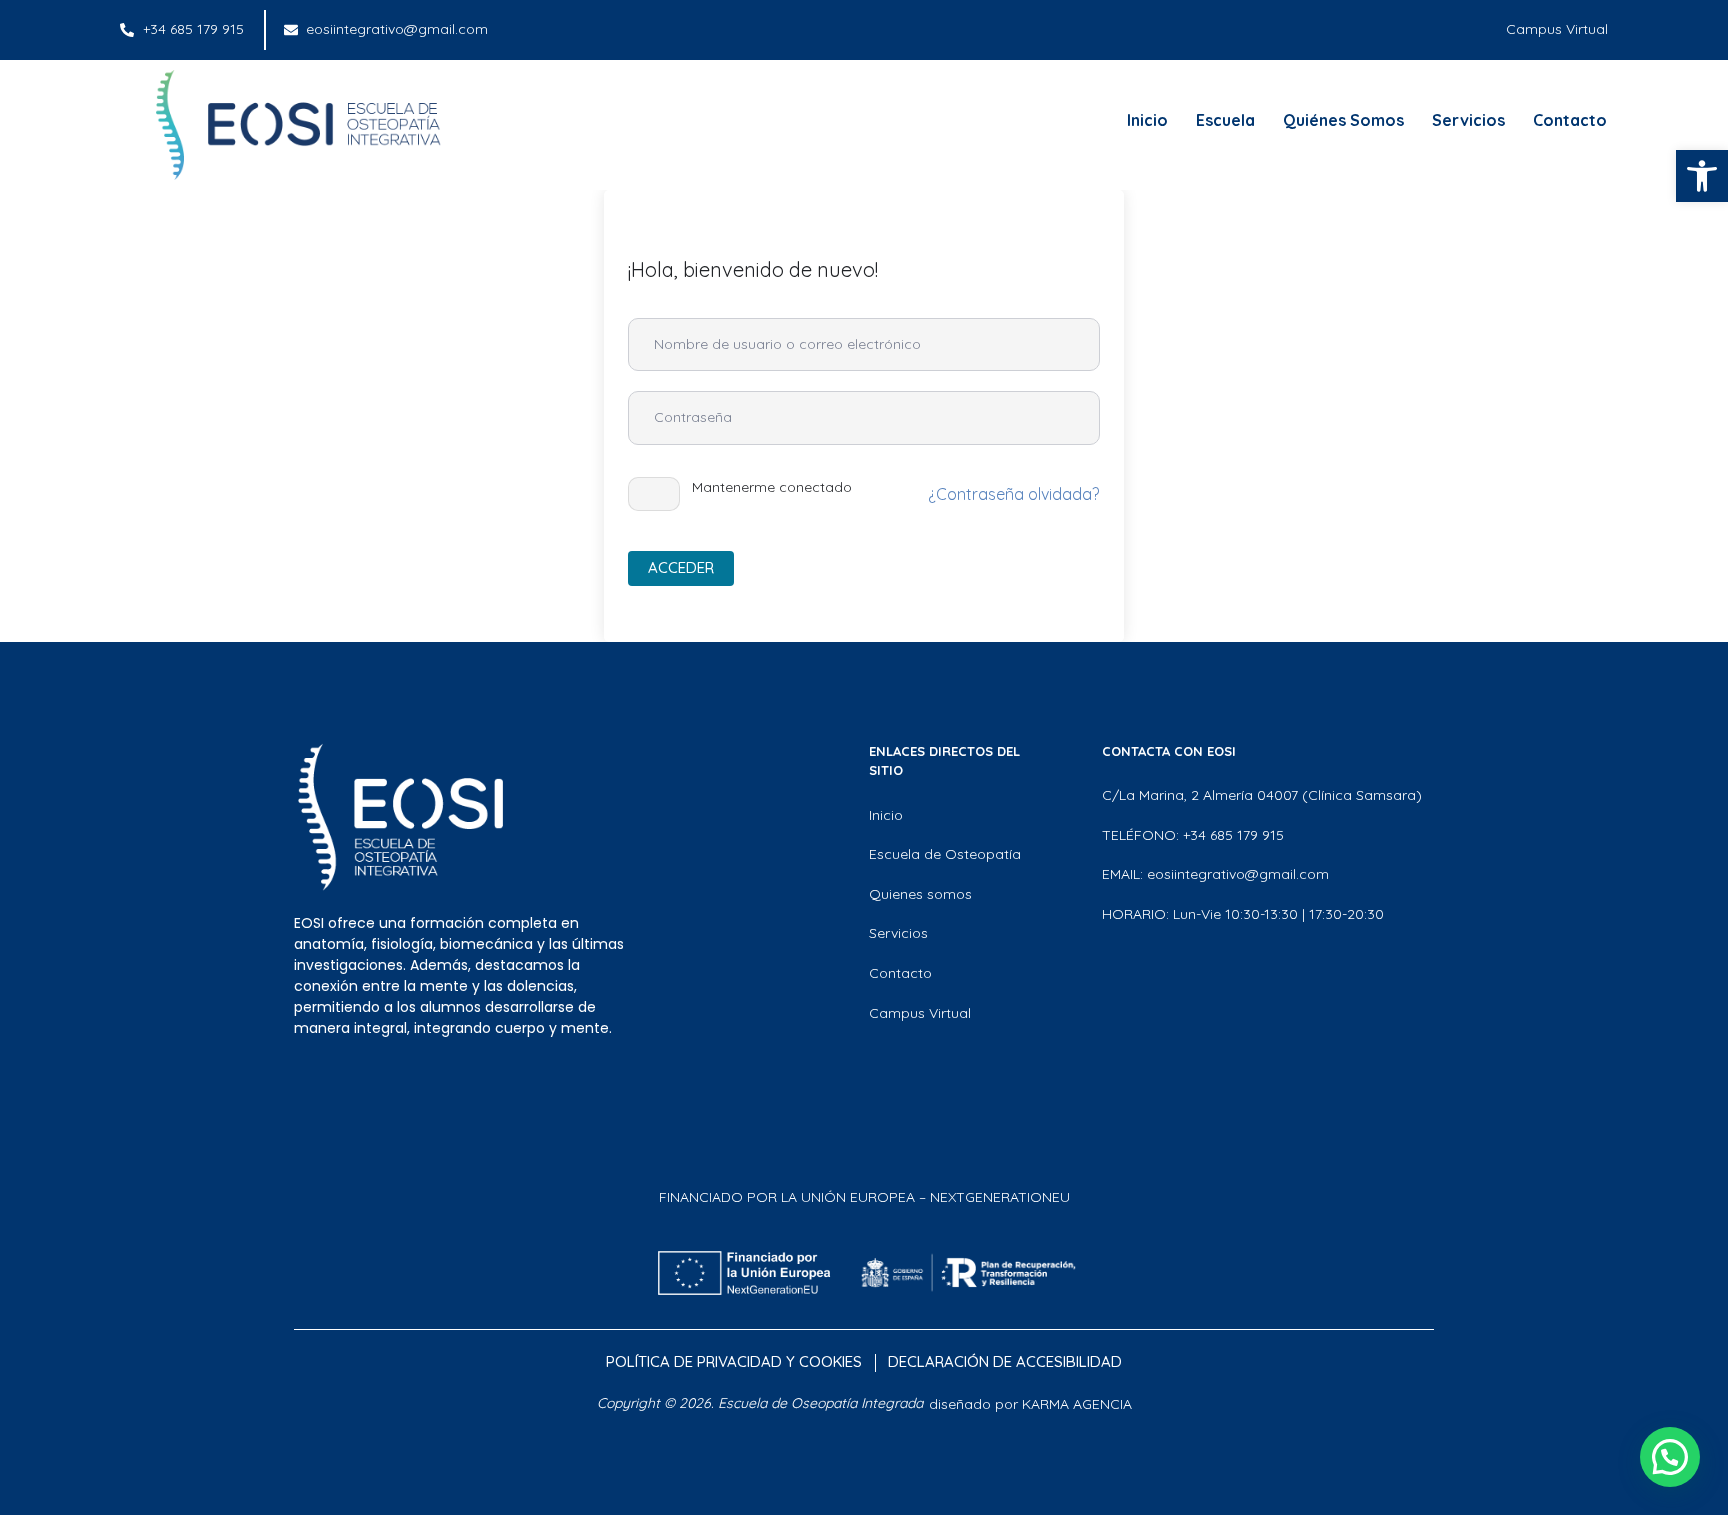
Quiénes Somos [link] (1343, 120)
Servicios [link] (1468, 120)
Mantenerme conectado (772, 487)
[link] (1702, 176)
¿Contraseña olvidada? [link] (1013, 494)
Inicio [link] (1147, 120)
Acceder (681, 567)
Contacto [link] (1570, 120)
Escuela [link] (1225, 120)
